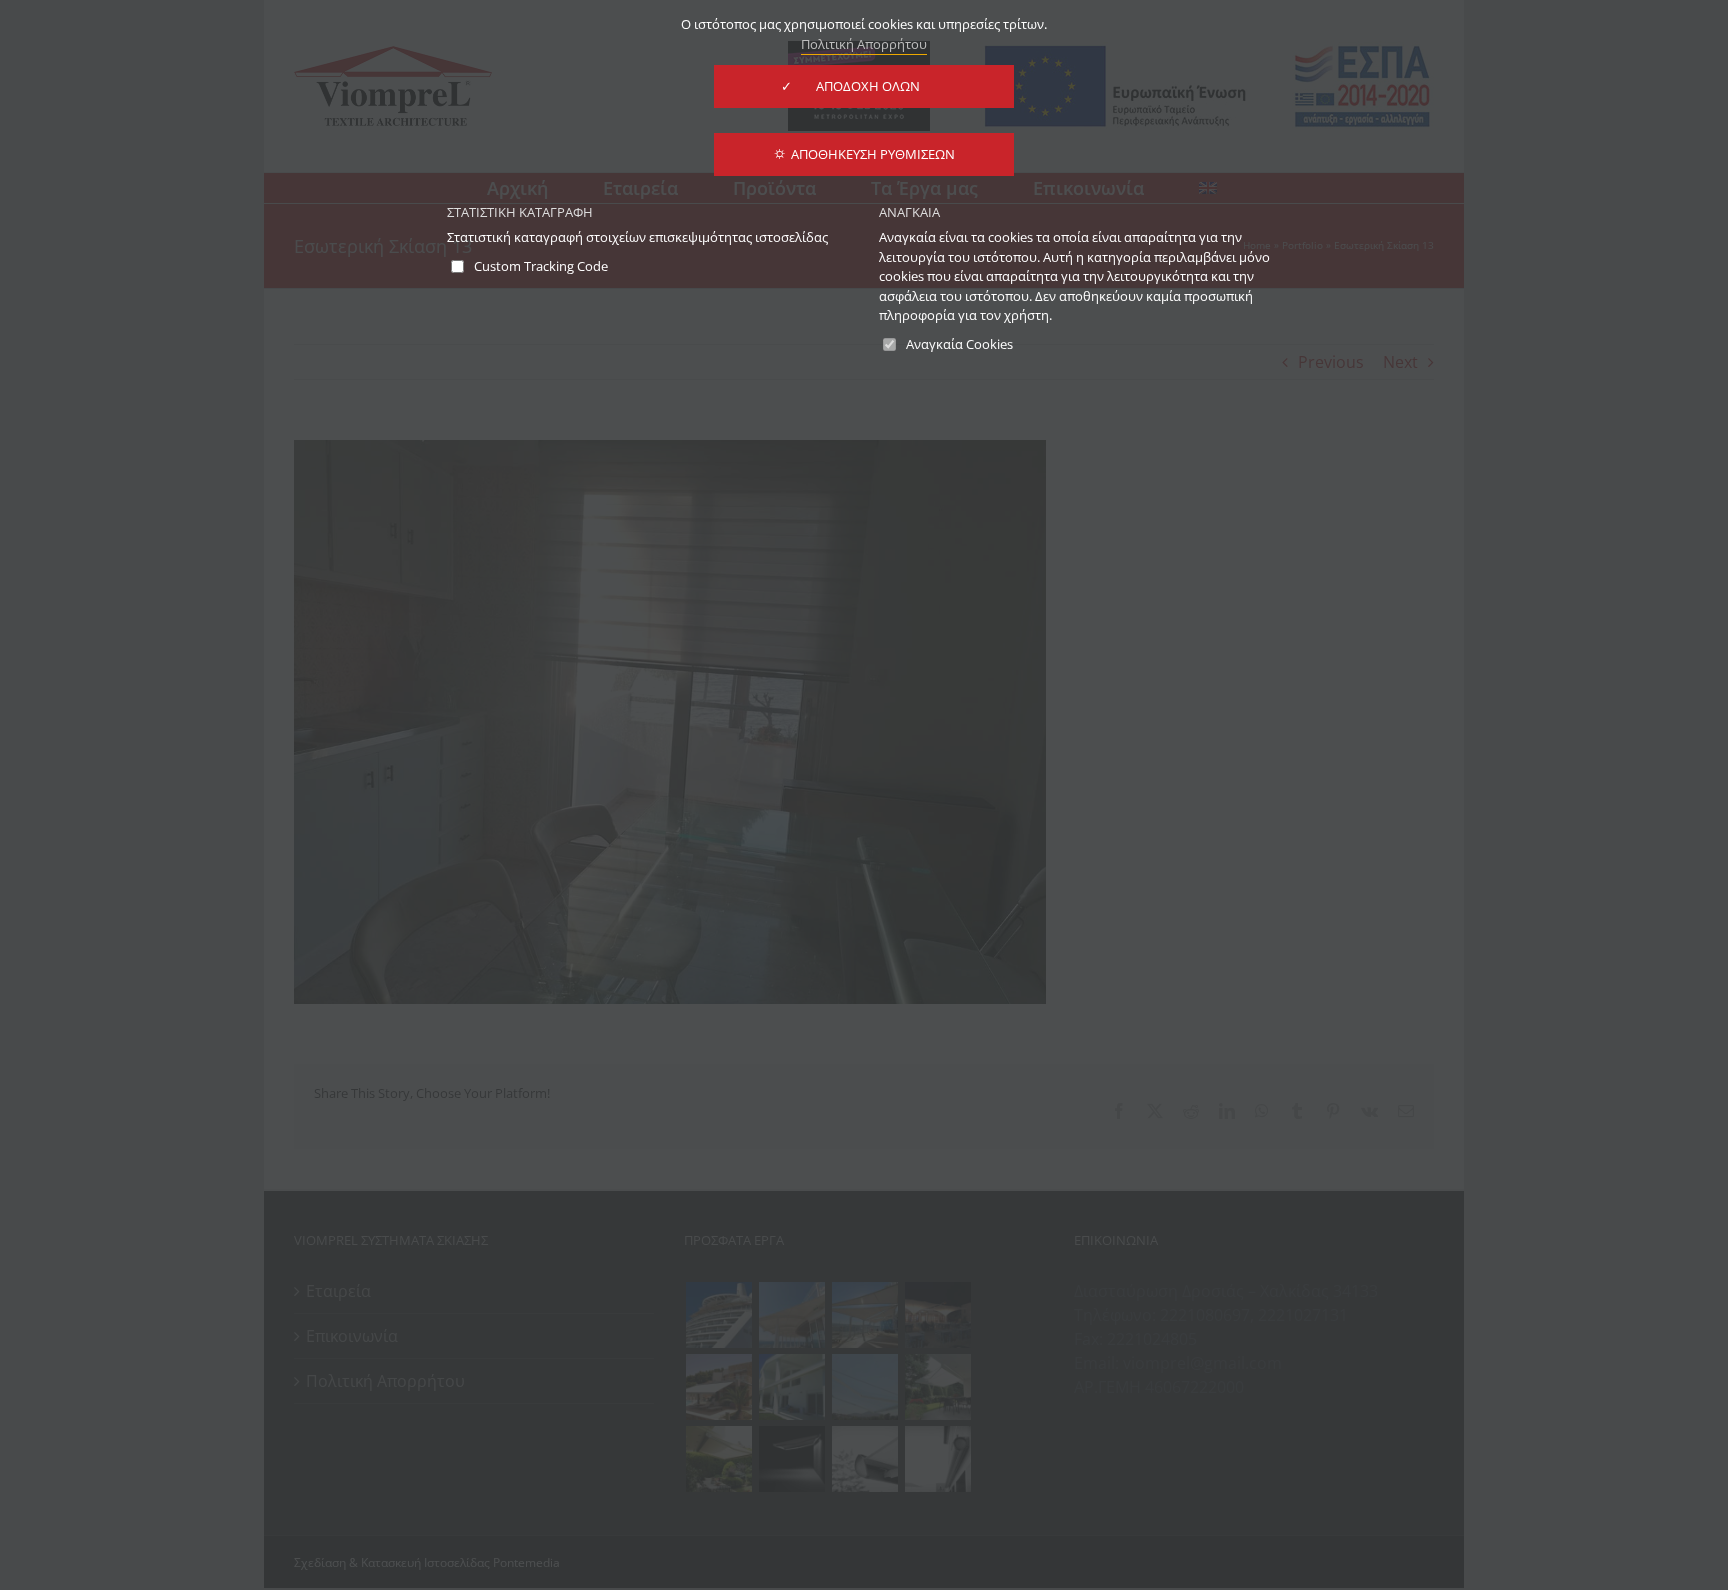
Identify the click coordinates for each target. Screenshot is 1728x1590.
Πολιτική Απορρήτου (864, 44)
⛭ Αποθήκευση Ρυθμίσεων (864, 154)
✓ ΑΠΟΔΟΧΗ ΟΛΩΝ (864, 86)
